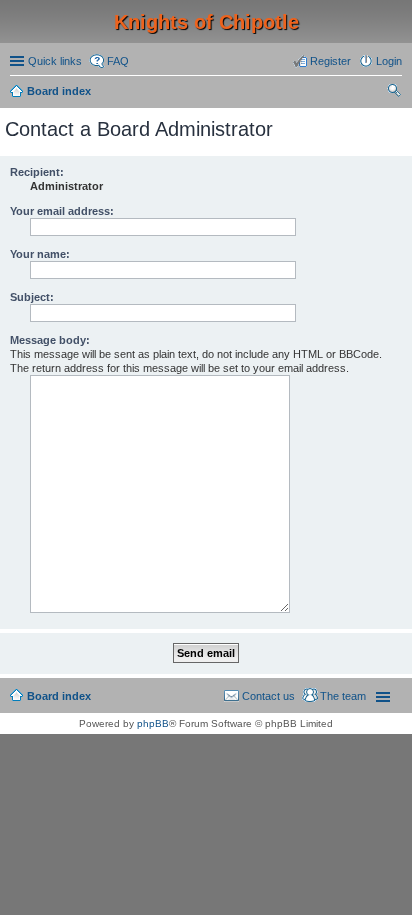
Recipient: (37, 172)
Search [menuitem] (394, 93)
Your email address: (62, 211)
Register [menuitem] (330, 61)
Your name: (40, 254)
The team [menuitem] (343, 696)
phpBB (153, 723)
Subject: (32, 297)
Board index (59, 91)
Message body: (50, 340)
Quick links (55, 61)
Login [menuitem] (389, 61)
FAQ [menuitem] (118, 61)
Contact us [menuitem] (268, 696)
